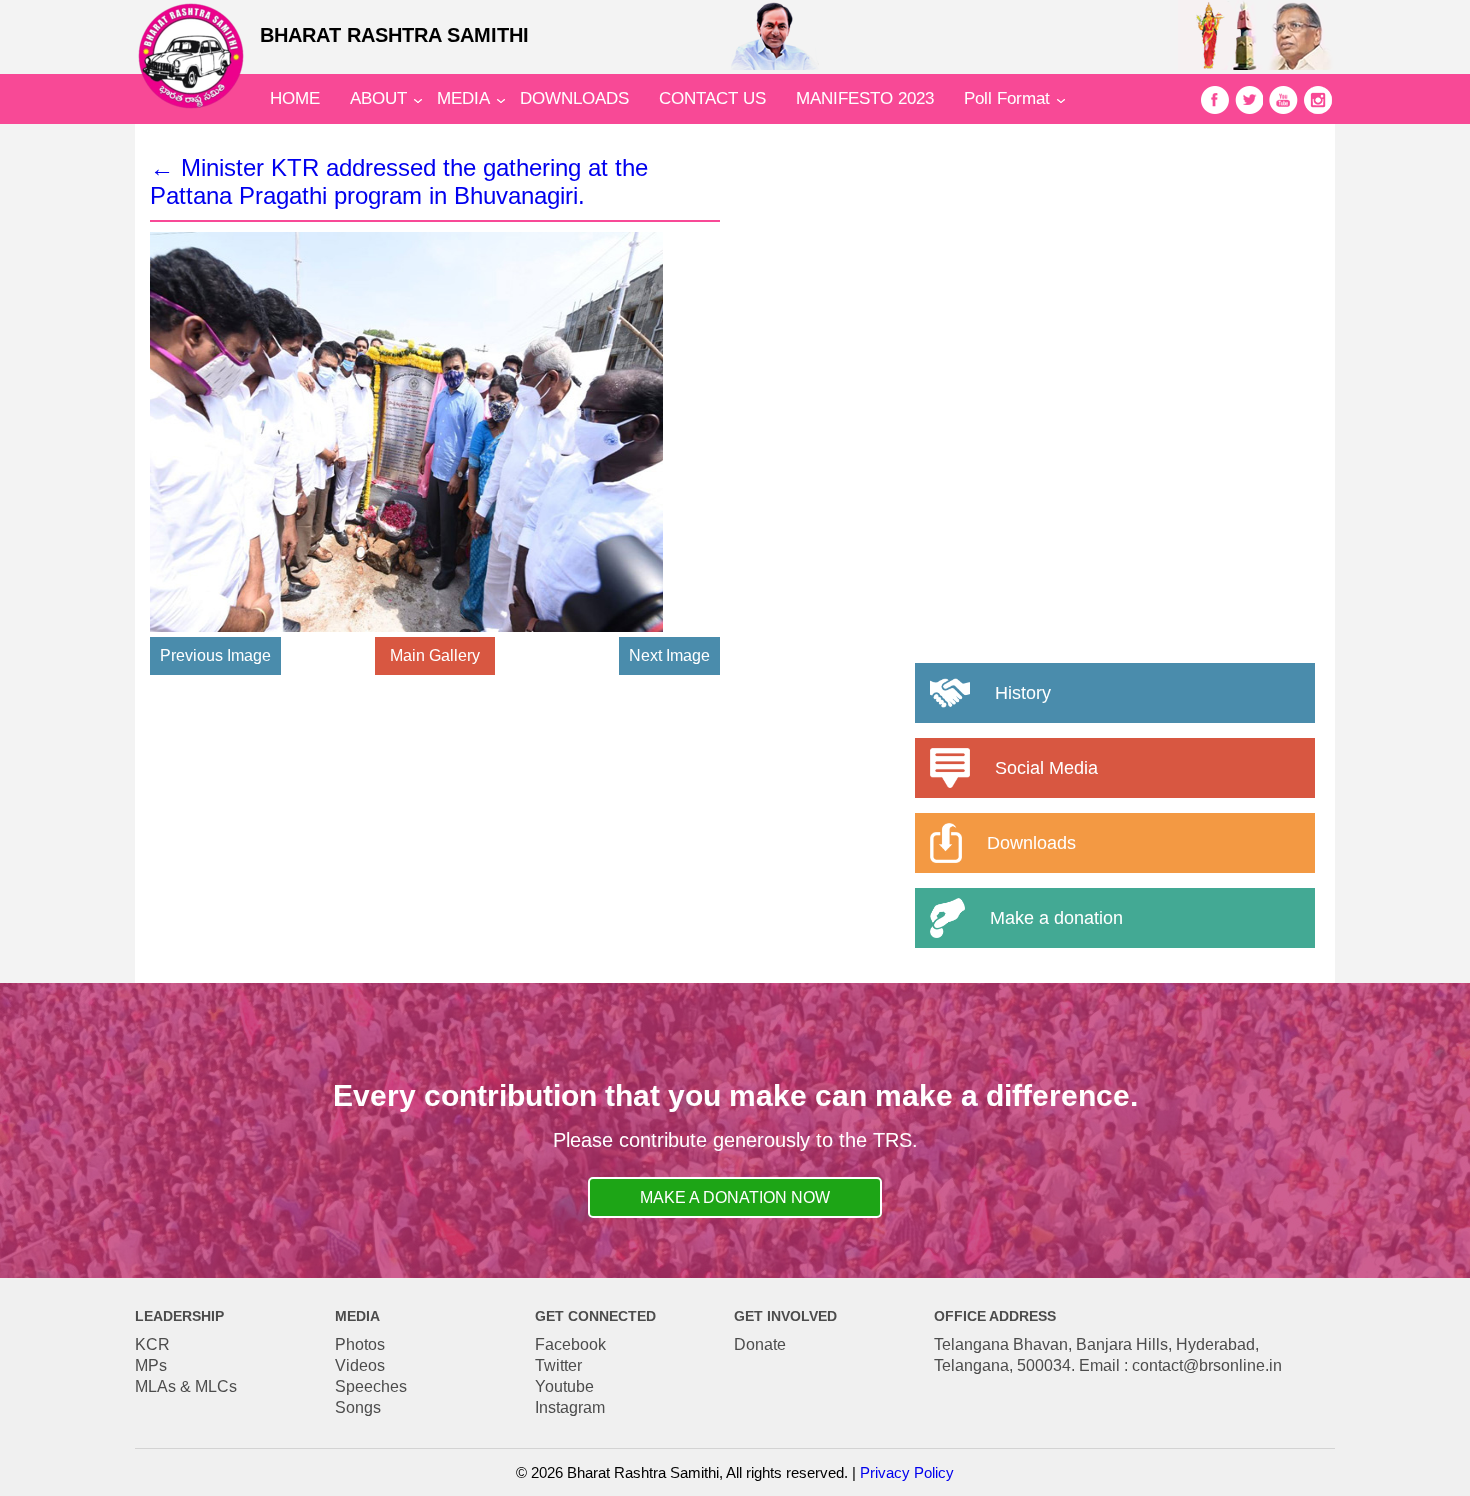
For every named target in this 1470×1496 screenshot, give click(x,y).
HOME (295, 98)
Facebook (570, 1344)
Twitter (558, 1365)
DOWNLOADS (574, 98)
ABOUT (378, 98)
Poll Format (1007, 98)
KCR (152, 1344)
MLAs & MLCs (186, 1386)
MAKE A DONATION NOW (735, 1197)
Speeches (371, 1386)
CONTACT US (712, 98)
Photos (360, 1344)
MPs (151, 1365)
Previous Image (215, 655)
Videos (360, 1365)
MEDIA (463, 98)
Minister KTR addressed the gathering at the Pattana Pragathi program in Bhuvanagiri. (399, 181)
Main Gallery (435, 655)
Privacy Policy (907, 1472)
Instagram (570, 1407)
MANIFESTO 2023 (865, 98)
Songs (358, 1407)
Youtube (564, 1386)
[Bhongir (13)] (406, 627)
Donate (760, 1344)
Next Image (669, 655)
